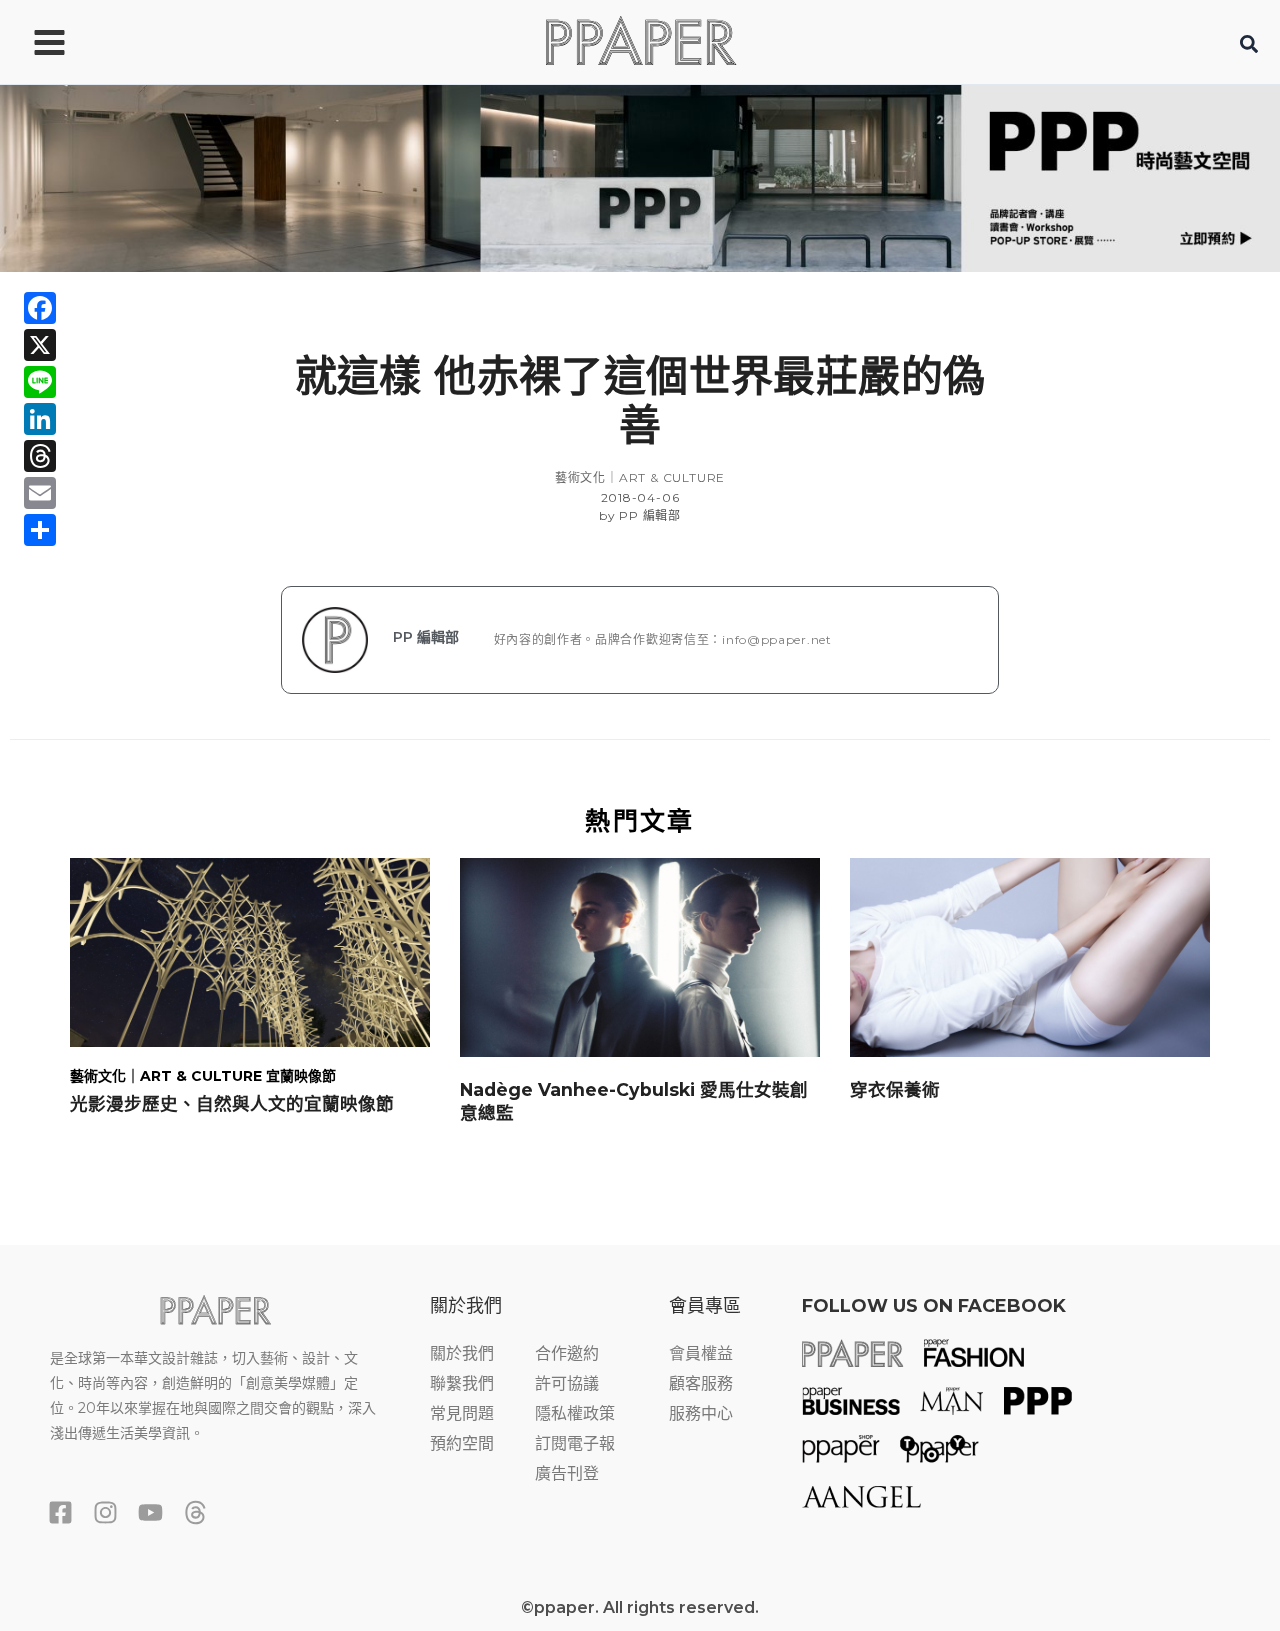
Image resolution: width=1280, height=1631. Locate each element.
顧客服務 (701, 1383)
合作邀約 (567, 1353)
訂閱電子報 (575, 1443)
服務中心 (701, 1413)
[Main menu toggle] (49, 42)
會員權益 (701, 1353)
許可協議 (567, 1383)
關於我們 (462, 1353)
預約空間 (462, 1443)
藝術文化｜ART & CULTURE (640, 477)
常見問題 (462, 1413)
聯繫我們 (462, 1383)
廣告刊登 (567, 1473)
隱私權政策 (575, 1413)
